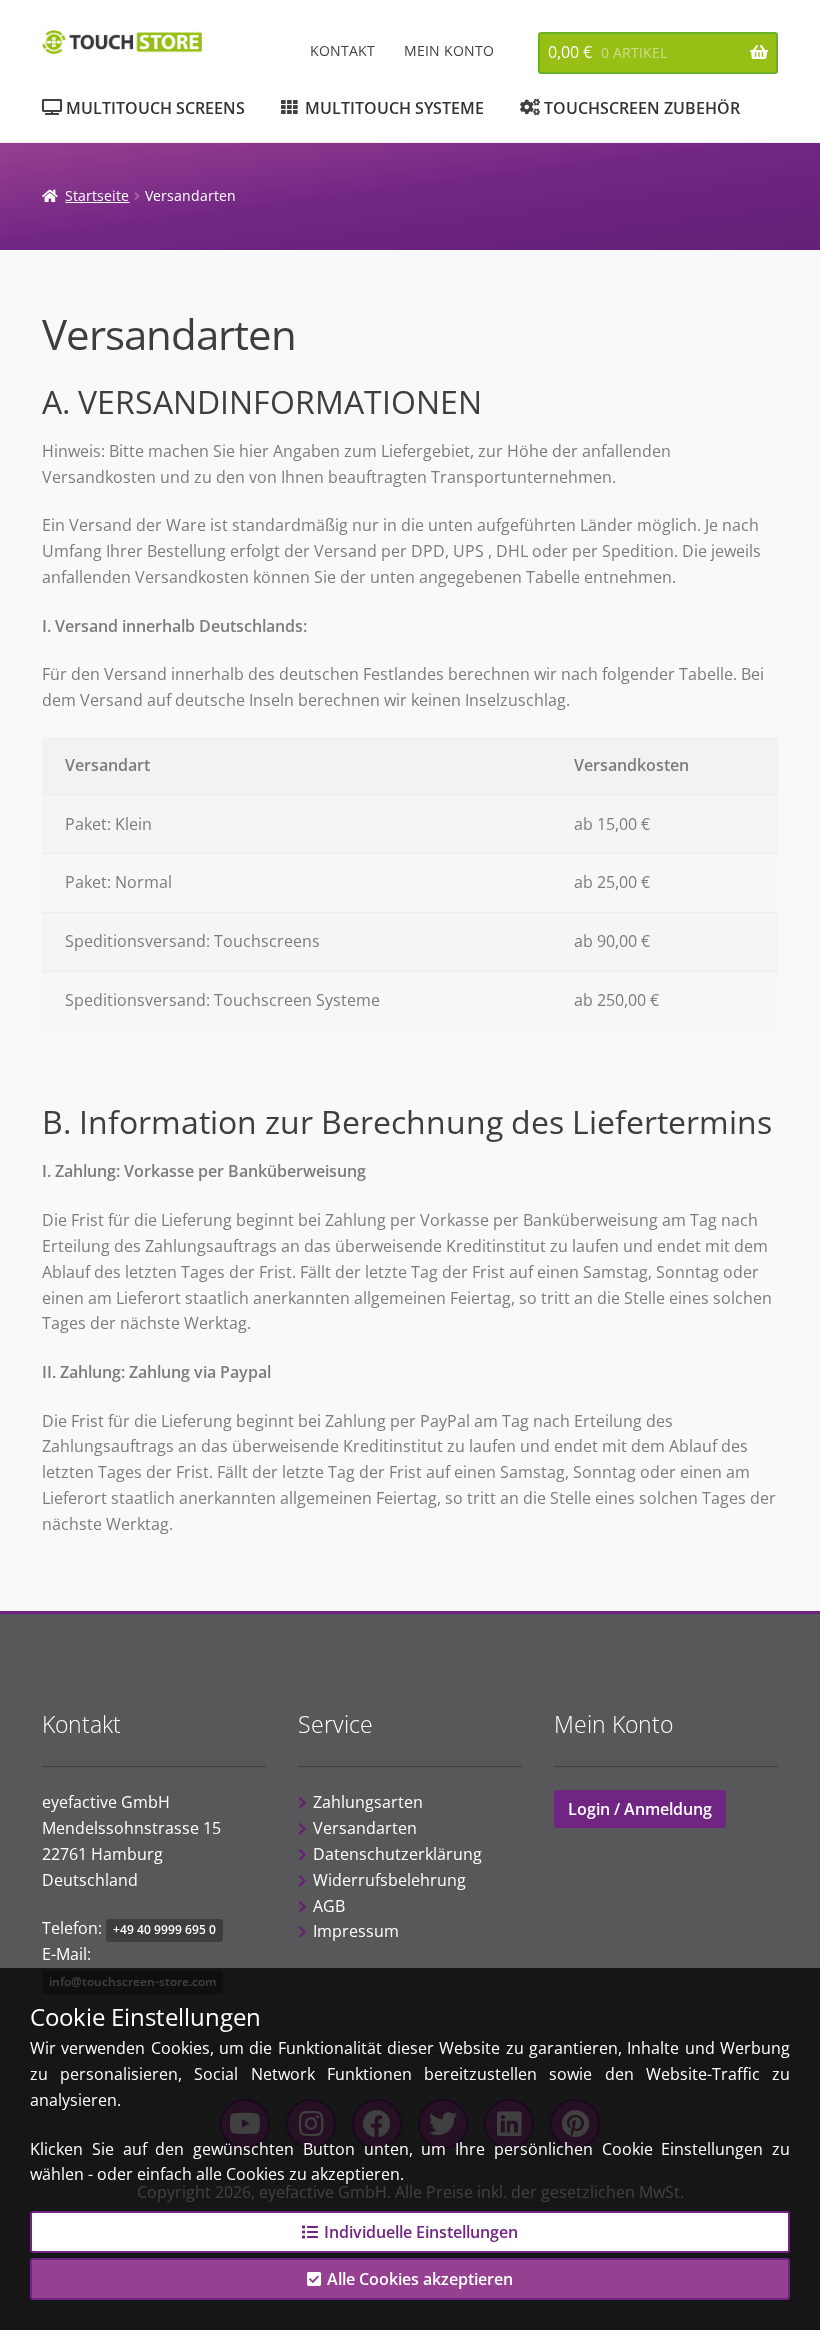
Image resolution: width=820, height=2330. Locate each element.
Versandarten (365, 1828)
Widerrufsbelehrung (389, 1880)
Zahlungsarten (368, 1802)
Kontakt (342, 50)
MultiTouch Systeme (394, 108)
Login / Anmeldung (640, 1809)
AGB (329, 1906)
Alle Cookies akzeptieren (420, 2279)
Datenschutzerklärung (397, 1854)
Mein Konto (449, 50)
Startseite (97, 195)
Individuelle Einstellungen (421, 2232)
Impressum (356, 1931)
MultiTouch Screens (155, 108)
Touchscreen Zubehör (642, 108)
